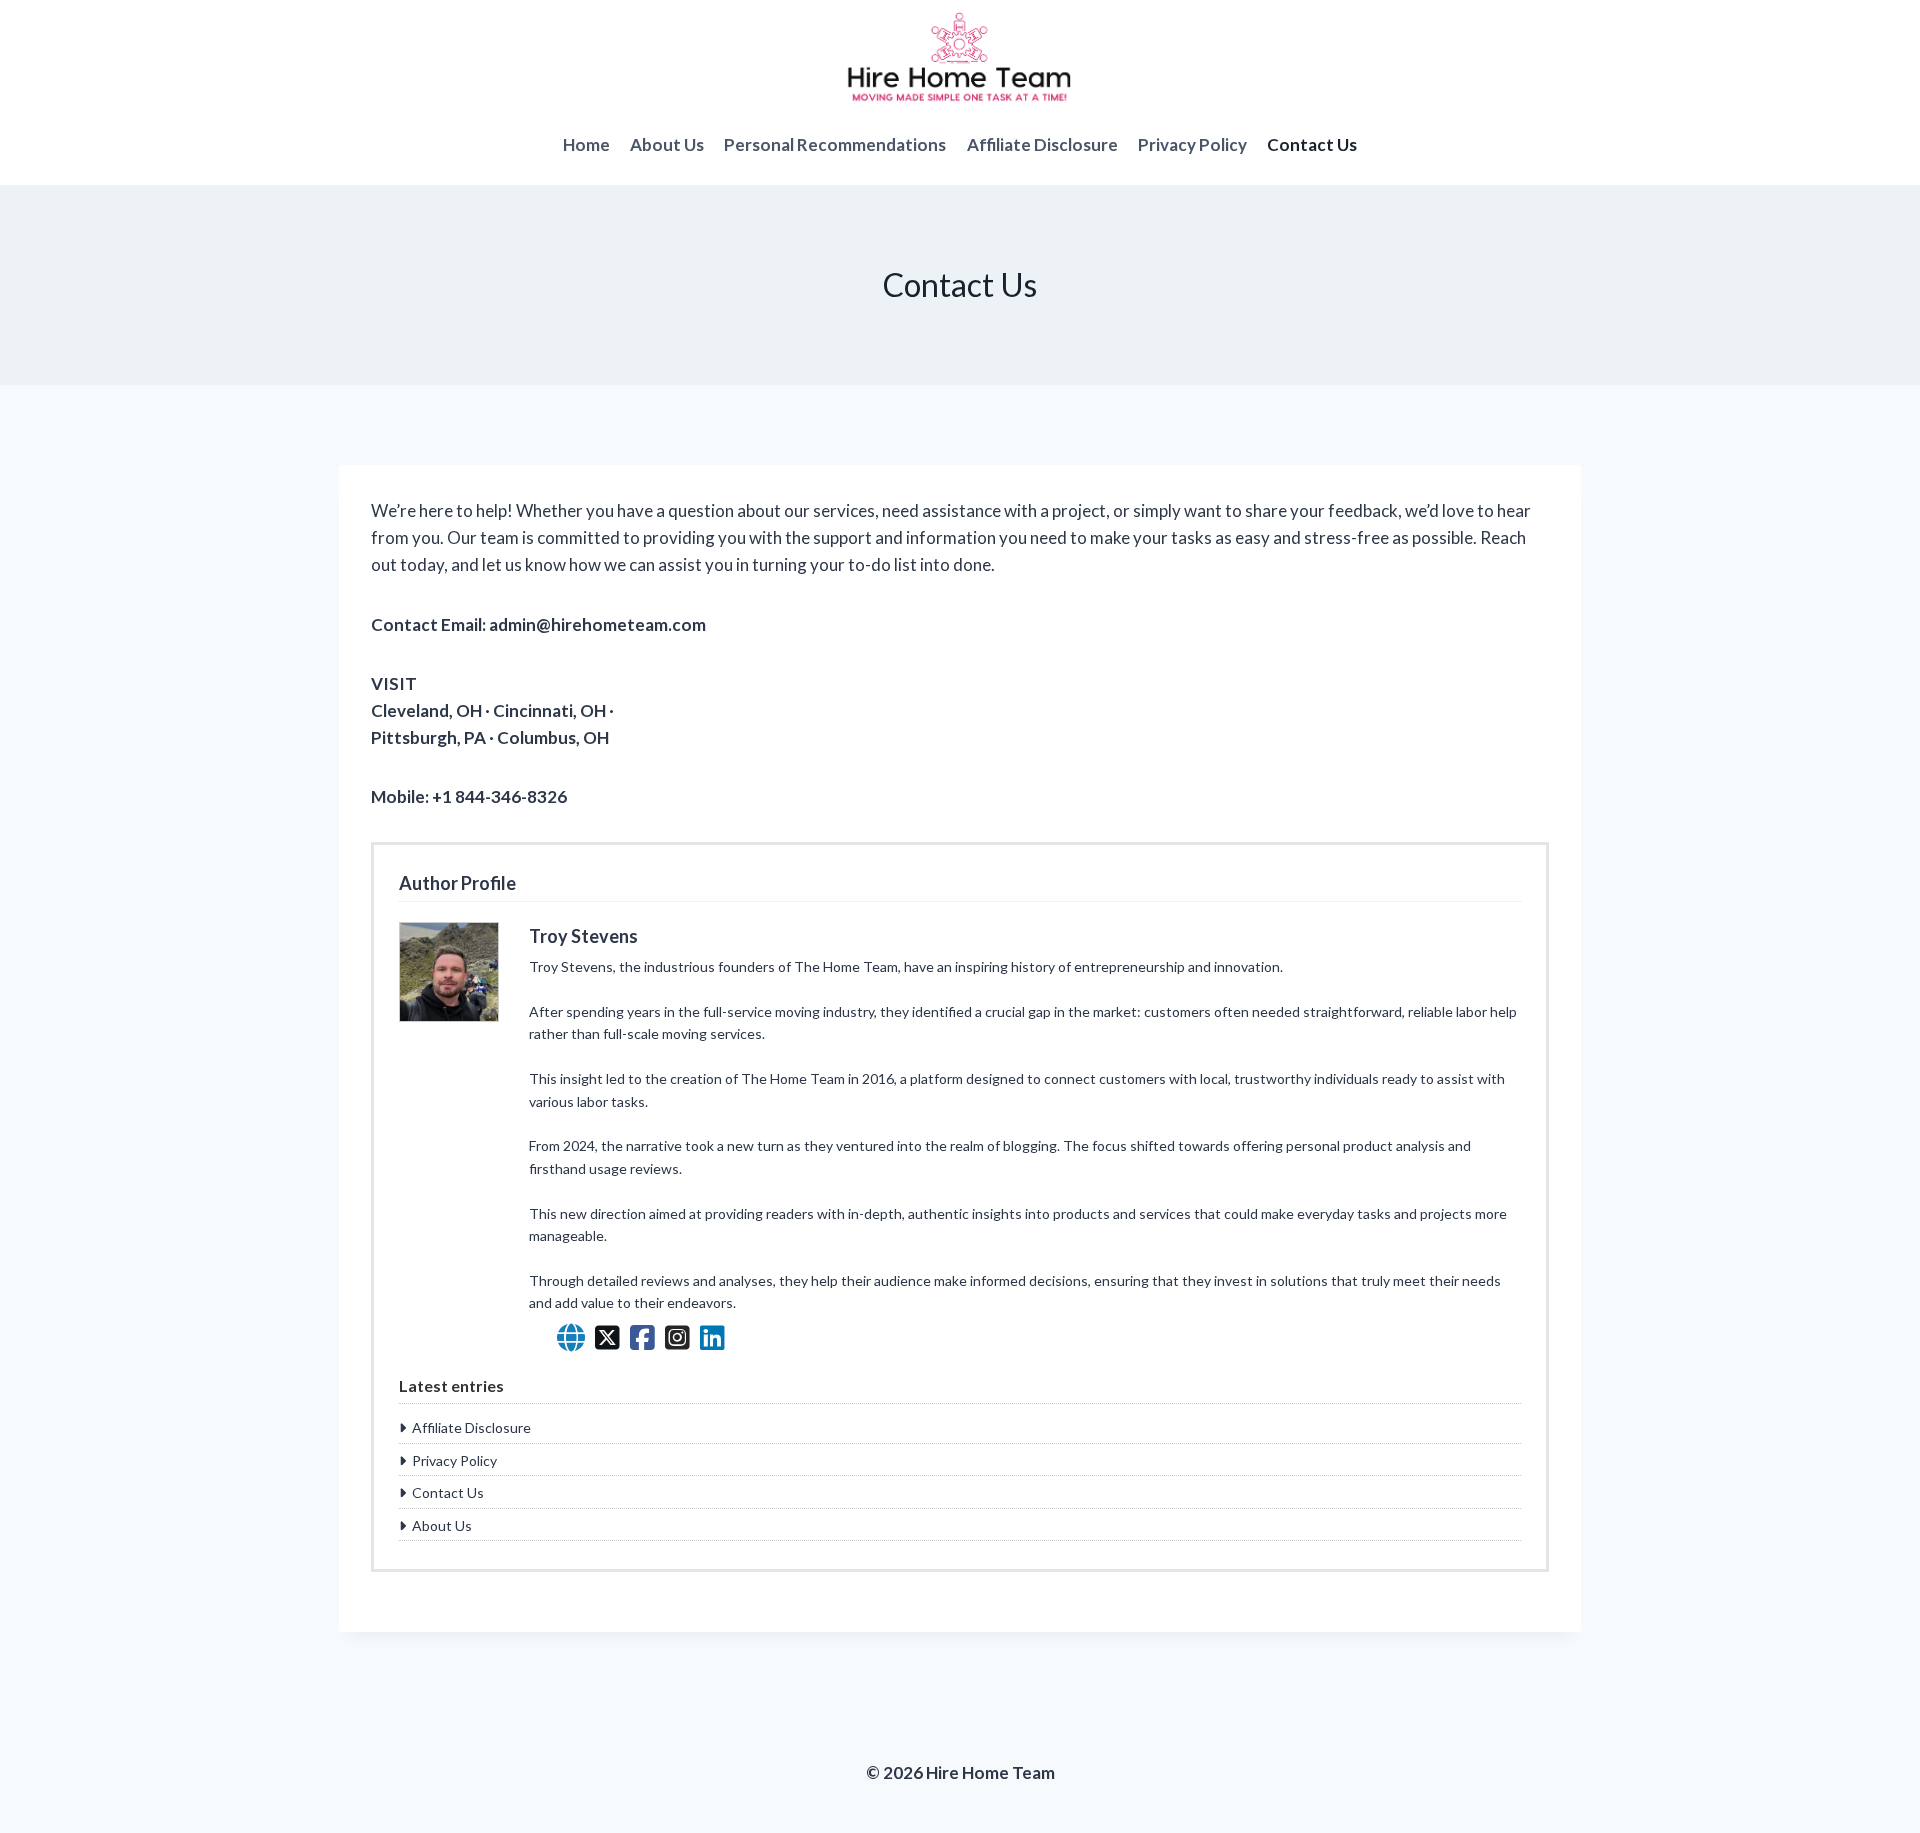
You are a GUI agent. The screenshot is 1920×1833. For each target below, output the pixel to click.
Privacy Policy (1192, 144)
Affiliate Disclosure (1042, 144)
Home (586, 144)
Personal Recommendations (835, 144)
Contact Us (1312, 144)
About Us (667, 144)
